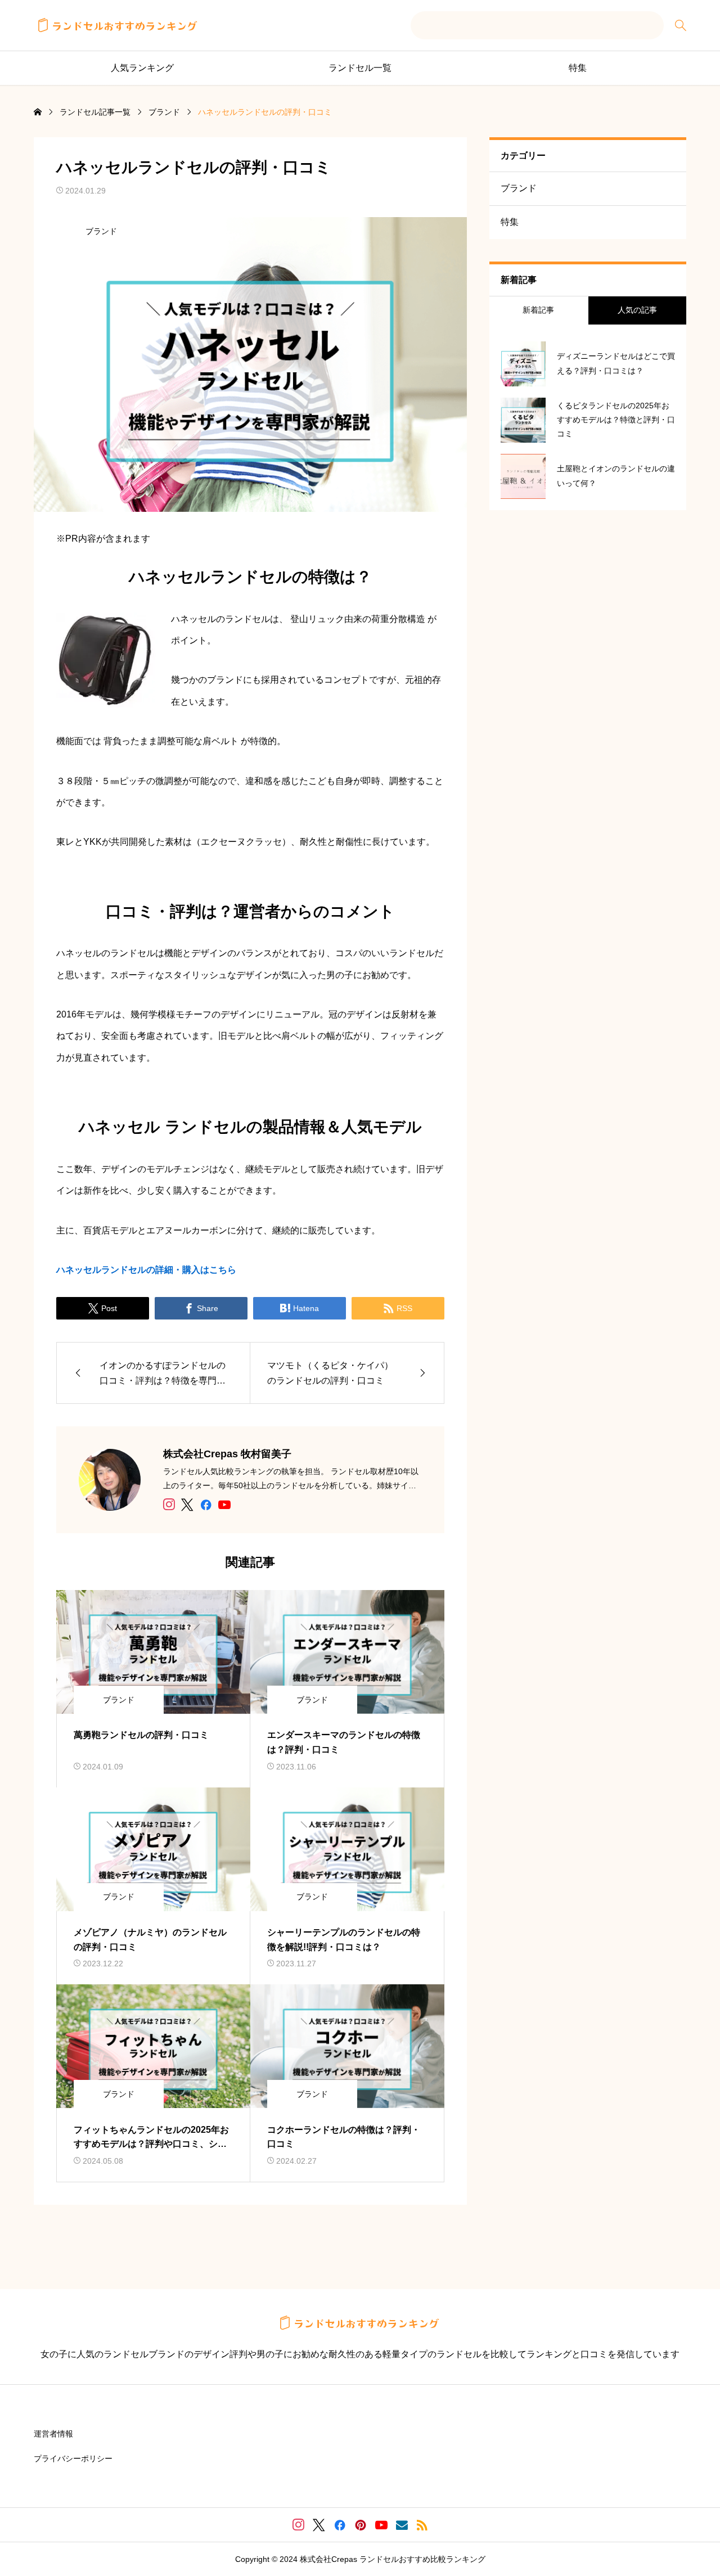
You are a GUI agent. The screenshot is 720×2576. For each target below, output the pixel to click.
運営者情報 (53, 2434)
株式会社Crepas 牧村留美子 (227, 1454)
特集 (578, 68)
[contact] (402, 2525)
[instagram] (169, 1505)
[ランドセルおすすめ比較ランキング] (118, 25)
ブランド (101, 231)
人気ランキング (142, 68)
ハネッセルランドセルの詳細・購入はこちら (146, 1270)
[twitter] (187, 1505)
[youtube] (224, 1505)
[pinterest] (361, 2525)
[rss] (422, 2525)
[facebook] (206, 1505)
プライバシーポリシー (73, 2458)
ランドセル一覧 (360, 68)
